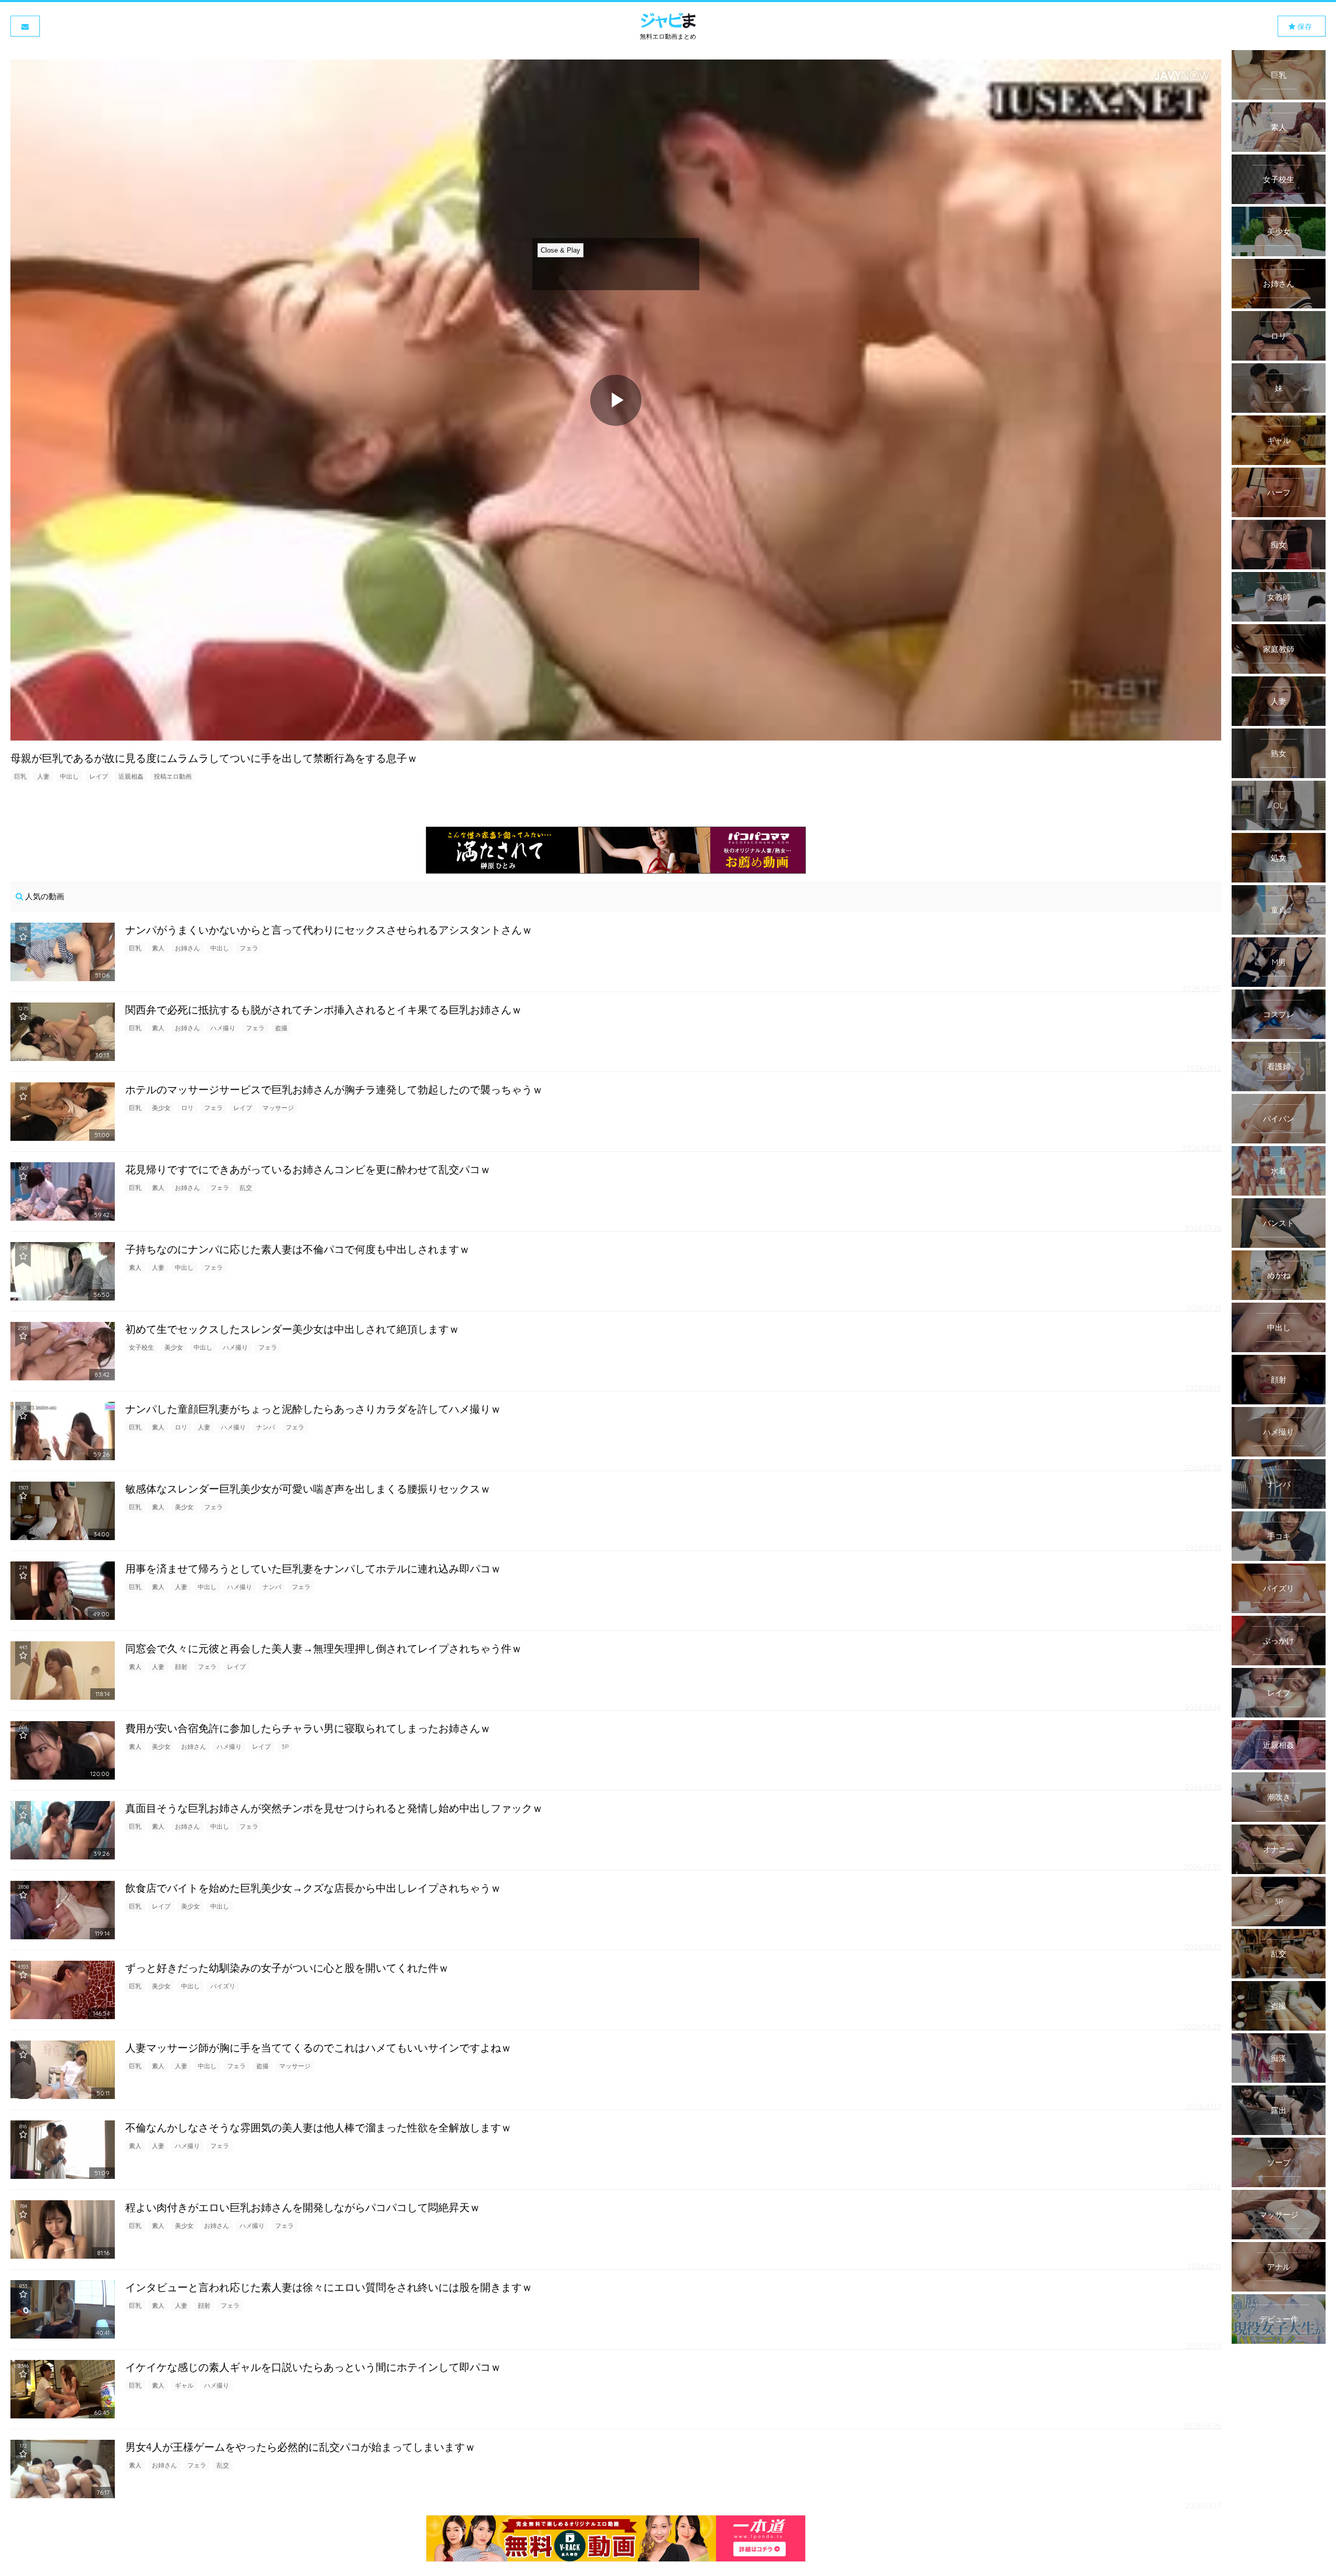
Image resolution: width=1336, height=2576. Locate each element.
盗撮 (281, 1028)
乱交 (246, 1188)
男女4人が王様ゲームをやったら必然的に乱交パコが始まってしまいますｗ (300, 2447)
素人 (158, 948)
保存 (1304, 27)
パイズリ (223, 1986)
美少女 (161, 1108)
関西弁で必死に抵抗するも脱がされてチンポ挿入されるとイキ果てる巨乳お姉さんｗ (324, 1010)
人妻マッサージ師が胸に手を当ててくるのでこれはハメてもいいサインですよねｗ (318, 2048)
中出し (69, 776)
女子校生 (141, 1347)
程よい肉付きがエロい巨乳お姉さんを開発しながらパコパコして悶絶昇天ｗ (303, 2207)
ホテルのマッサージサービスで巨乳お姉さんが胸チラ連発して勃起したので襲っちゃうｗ (334, 1089)
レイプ (99, 776)
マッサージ (278, 1108)
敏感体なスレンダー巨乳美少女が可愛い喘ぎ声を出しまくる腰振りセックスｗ (308, 1489)
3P (285, 1746)
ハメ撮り (223, 1028)
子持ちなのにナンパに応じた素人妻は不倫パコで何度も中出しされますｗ (297, 1249)
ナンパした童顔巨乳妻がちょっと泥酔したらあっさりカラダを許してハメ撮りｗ (313, 1409)
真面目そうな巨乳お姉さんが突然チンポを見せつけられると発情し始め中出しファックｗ (334, 1808)
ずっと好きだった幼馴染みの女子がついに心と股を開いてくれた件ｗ (287, 1968)
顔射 (181, 1667)
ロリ (187, 1108)
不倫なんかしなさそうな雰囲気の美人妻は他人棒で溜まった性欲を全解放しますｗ (318, 2127)
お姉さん (187, 948)
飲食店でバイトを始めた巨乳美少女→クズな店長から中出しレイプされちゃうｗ (313, 1888)
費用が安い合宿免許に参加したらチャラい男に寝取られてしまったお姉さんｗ (308, 1728)
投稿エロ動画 (173, 776)
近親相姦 (131, 776)
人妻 (43, 776)
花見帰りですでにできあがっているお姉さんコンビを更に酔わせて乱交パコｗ (308, 1169)
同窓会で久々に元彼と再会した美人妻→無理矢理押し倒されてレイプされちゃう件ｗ (324, 1648)
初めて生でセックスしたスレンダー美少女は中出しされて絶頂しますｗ (292, 1329)
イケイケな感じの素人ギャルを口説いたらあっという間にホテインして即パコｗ (313, 2367)
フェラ (249, 948)
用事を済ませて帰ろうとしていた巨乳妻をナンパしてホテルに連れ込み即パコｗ (313, 1569)
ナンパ (266, 1427)
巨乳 (20, 776)
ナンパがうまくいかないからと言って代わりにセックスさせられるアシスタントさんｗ (329, 930)
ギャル (184, 2385)
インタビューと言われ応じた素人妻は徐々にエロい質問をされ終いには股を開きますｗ (329, 2287)
